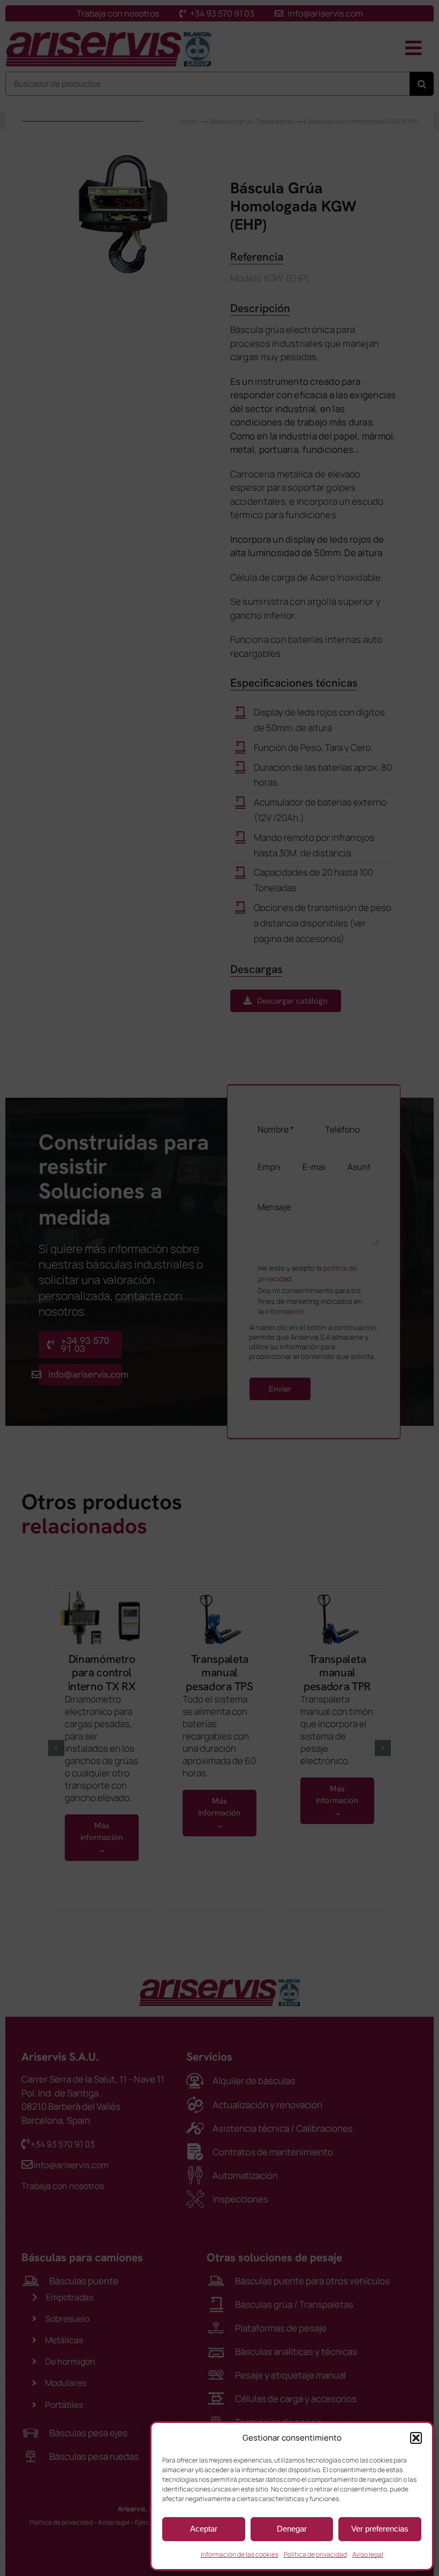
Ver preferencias (380, 2529)
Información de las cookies (240, 2554)
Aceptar (204, 2529)
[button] (416, 2438)
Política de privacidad (315, 2554)
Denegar (292, 2529)
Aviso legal (368, 2554)
